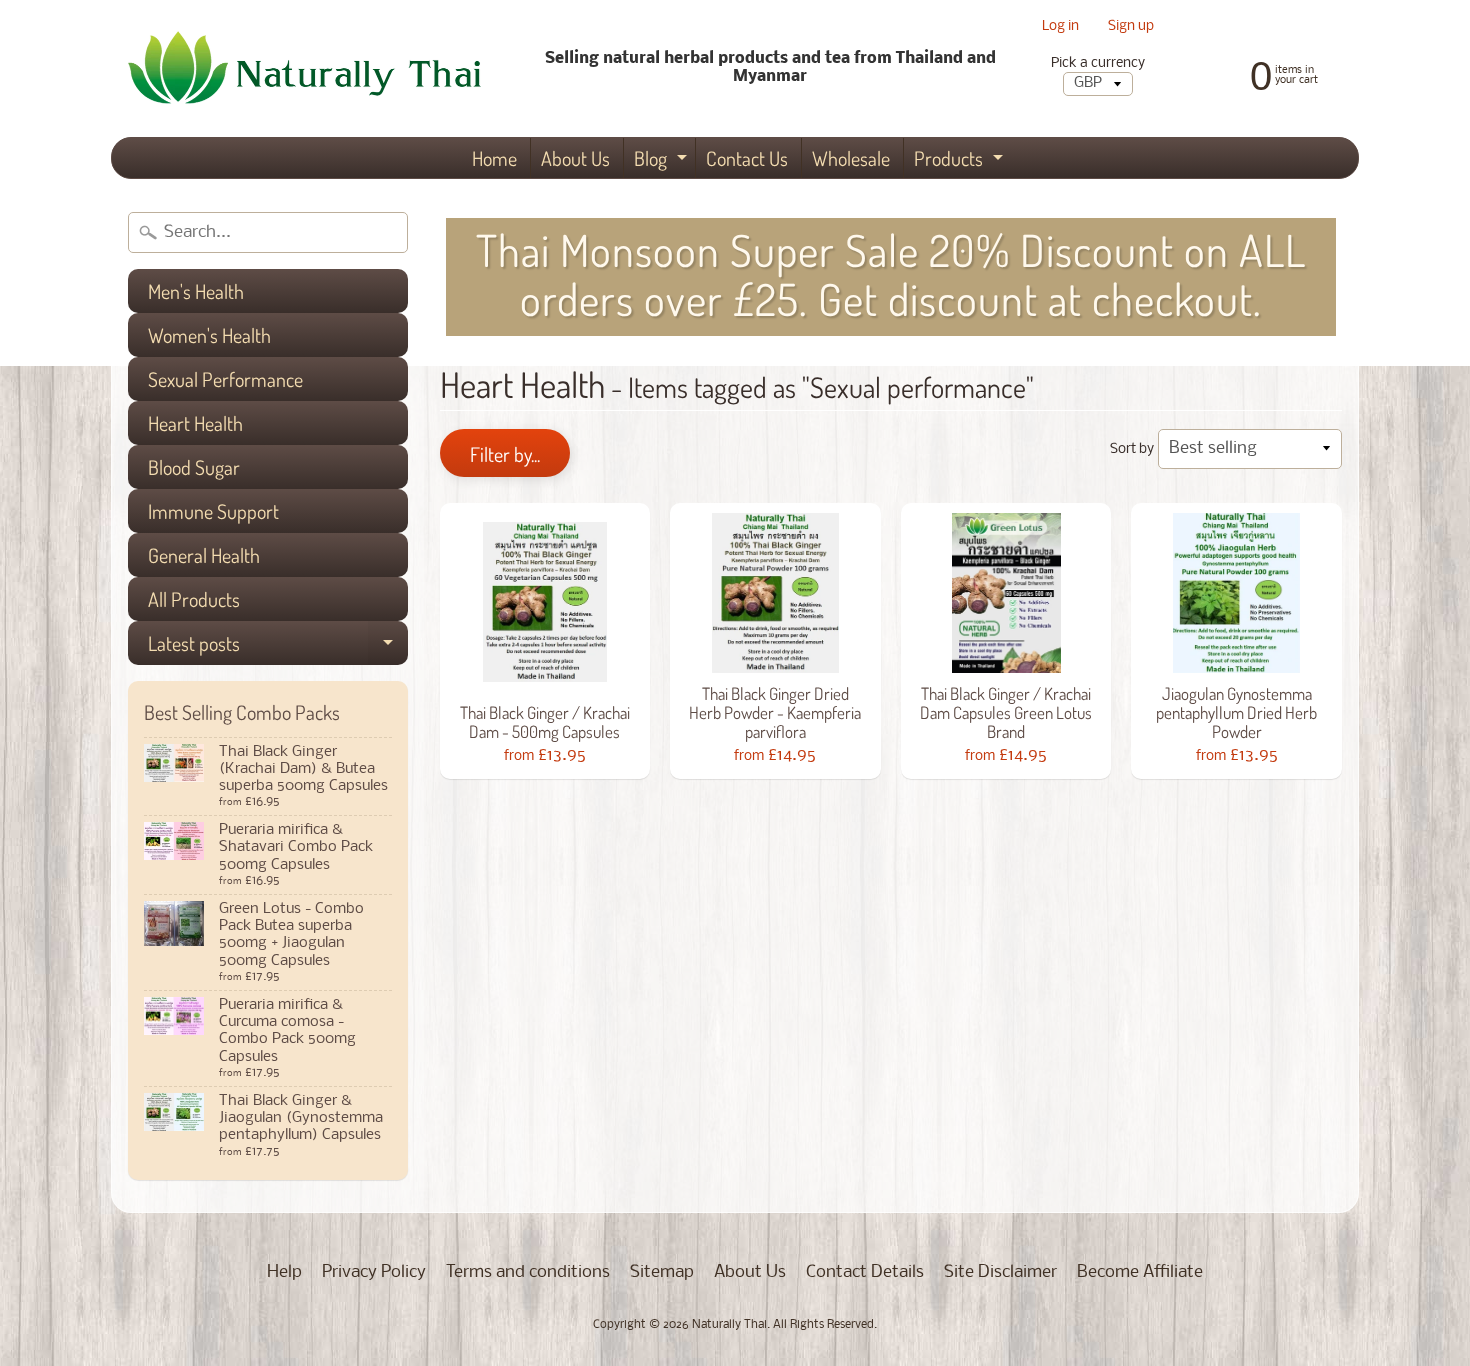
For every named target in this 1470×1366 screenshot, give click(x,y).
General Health (204, 555)
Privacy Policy (374, 1272)
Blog (663, 161)
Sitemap (662, 1272)
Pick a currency (1098, 63)
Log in (1060, 27)
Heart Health (195, 423)
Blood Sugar (194, 467)
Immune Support (213, 511)
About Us (575, 158)
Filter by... (505, 454)
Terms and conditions (528, 1272)
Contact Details (865, 1272)
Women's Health (209, 335)
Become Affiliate (1140, 1272)
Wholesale (851, 158)
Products (961, 161)
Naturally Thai (729, 1325)
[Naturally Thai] (311, 68)
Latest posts (277, 647)
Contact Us (747, 158)
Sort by (1132, 449)
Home (494, 158)
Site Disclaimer (1000, 1272)
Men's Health (196, 291)
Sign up (1131, 27)
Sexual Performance (225, 379)
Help (284, 1272)
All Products (194, 599)
